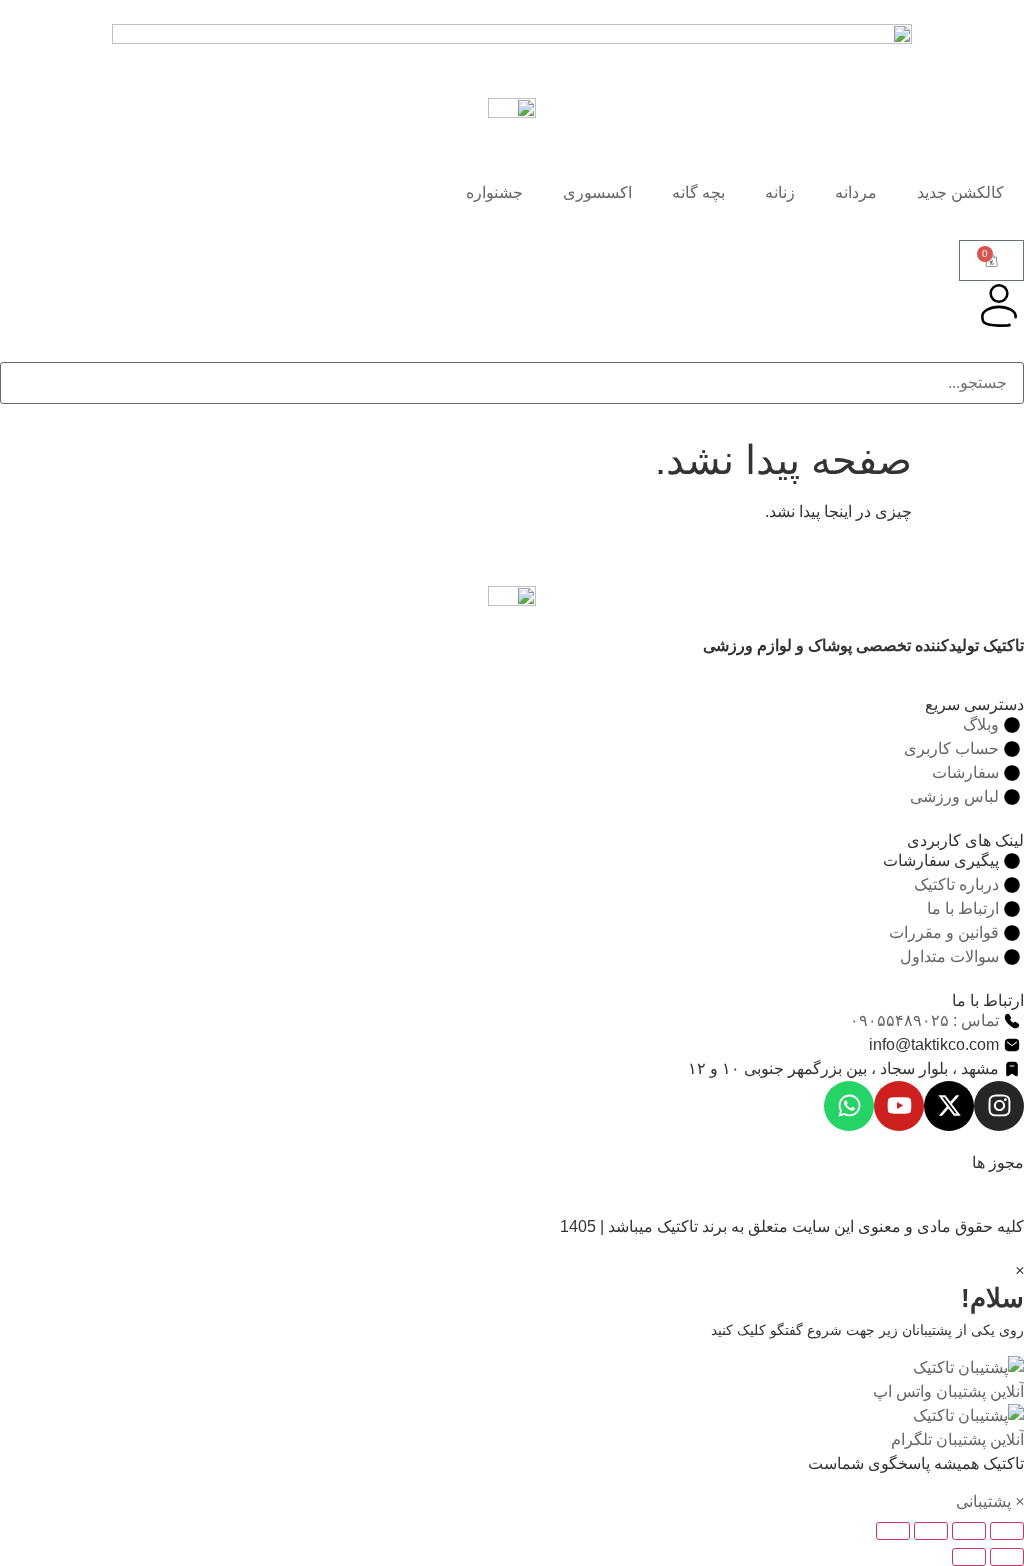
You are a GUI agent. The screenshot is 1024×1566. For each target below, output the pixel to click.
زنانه (780, 192)
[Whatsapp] (849, 1106)
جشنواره (494, 192)
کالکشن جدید (960, 192)
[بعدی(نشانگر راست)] (969, 1557)
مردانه (856, 192)
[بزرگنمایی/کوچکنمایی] (1007, 1531)
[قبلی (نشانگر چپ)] (1007, 1557)
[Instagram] (999, 1106)
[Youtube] (899, 1106)
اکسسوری (597, 192)
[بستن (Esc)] (893, 1531)
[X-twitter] (949, 1106)
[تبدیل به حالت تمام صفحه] (969, 1531)
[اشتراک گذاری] (931, 1531)
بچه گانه (698, 192)
